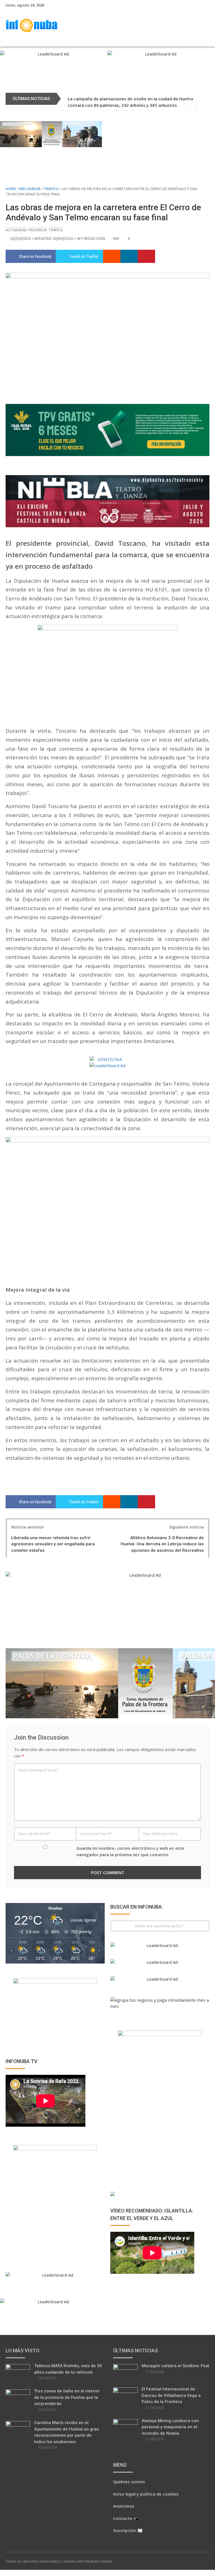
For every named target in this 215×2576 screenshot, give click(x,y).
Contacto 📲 (126, 2518)
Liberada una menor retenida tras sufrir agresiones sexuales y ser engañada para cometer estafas (53, 1544)
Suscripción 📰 (128, 2530)
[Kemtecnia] (107, 1059)
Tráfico (51, 189)
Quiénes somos (129, 2482)
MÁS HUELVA (30, 189)
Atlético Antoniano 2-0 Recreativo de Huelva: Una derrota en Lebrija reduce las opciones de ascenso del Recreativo (162, 1544)
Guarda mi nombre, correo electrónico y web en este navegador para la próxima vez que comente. (130, 1851)
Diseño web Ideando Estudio (88, 2561)
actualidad (16, 230)
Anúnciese (124, 2506)
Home (11, 189)
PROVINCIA (38, 230)
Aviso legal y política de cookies (146, 2494)
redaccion (94, 239)
